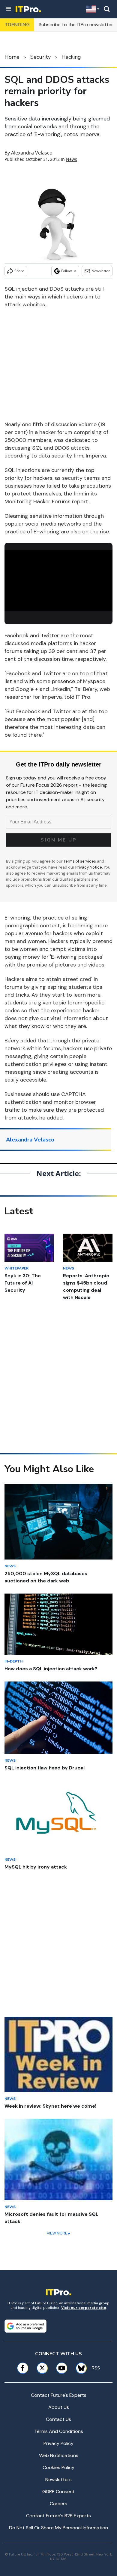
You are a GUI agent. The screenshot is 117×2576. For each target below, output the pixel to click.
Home (12, 57)
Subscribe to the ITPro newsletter (76, 25)
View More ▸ (58, 2233)
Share (19, 271)
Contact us (58, 2419)
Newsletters (58, 2479)
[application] (58, 581)
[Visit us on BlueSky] (79, 2368)
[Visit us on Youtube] (62, 2368)
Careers (58, 2504)
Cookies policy (58, 2467)
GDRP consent (58, 2492)
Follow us (69, 271)
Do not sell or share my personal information (58, 2528)
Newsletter (101, 271)
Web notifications (59, 2455)
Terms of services (80, 861)
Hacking (71, 57)
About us (59, 2407)
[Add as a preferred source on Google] (25, 2326)
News (72, 159)
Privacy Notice (89, 867)
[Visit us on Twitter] (42, 2368)
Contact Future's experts (59, 2395)
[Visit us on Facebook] (23, 2368)
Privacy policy (58, 2443)
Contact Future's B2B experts (58, 2516)
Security (40, 57)
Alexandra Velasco (32, 153)
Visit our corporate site (84, 2308)
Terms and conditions (59, 2431)
